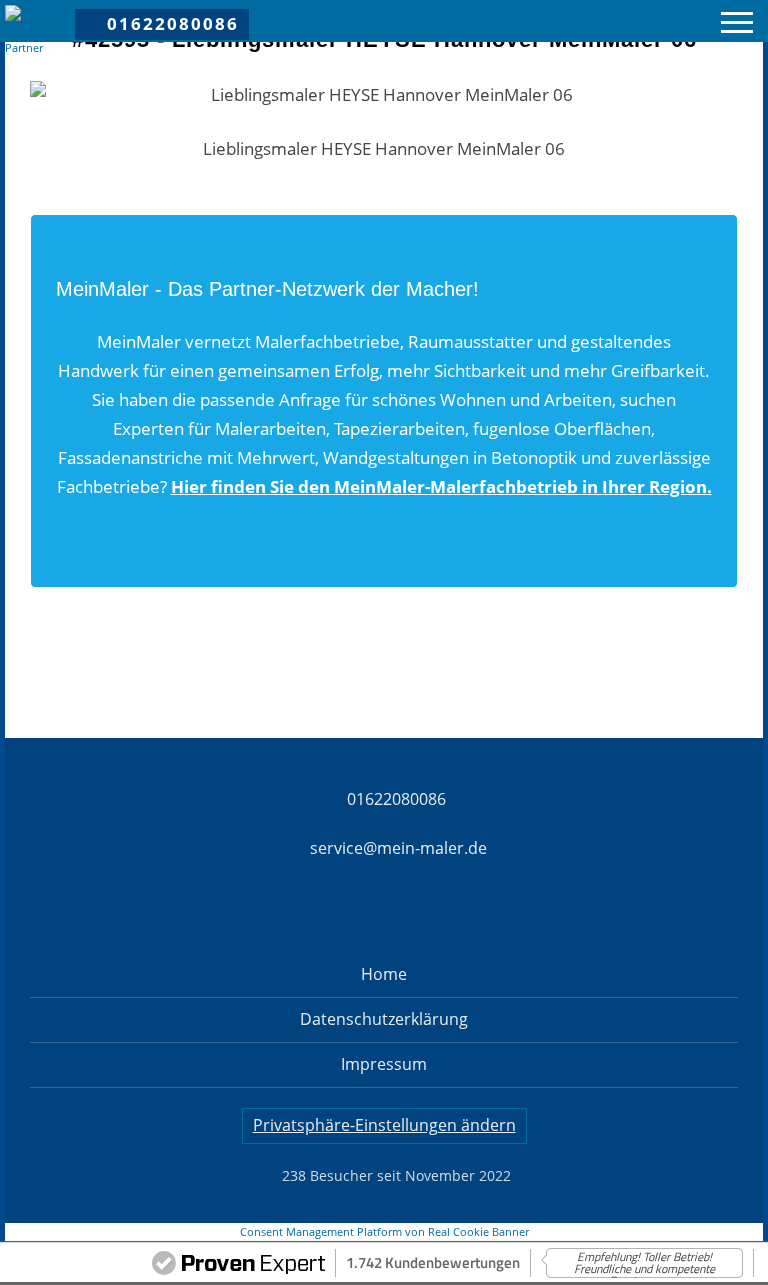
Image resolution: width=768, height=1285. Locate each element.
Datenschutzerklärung (384, 1019)
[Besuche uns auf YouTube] (685, 21)
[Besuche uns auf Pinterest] (655, 21)
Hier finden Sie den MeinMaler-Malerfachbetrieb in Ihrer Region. (441, 486)
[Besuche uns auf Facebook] (595, 21)
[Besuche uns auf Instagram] (625, 21)
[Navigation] (737, 25)
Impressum (384, 1064)
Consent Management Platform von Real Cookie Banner (384, 1232)
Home (384, 974)
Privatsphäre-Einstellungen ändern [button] (384, 1125)
